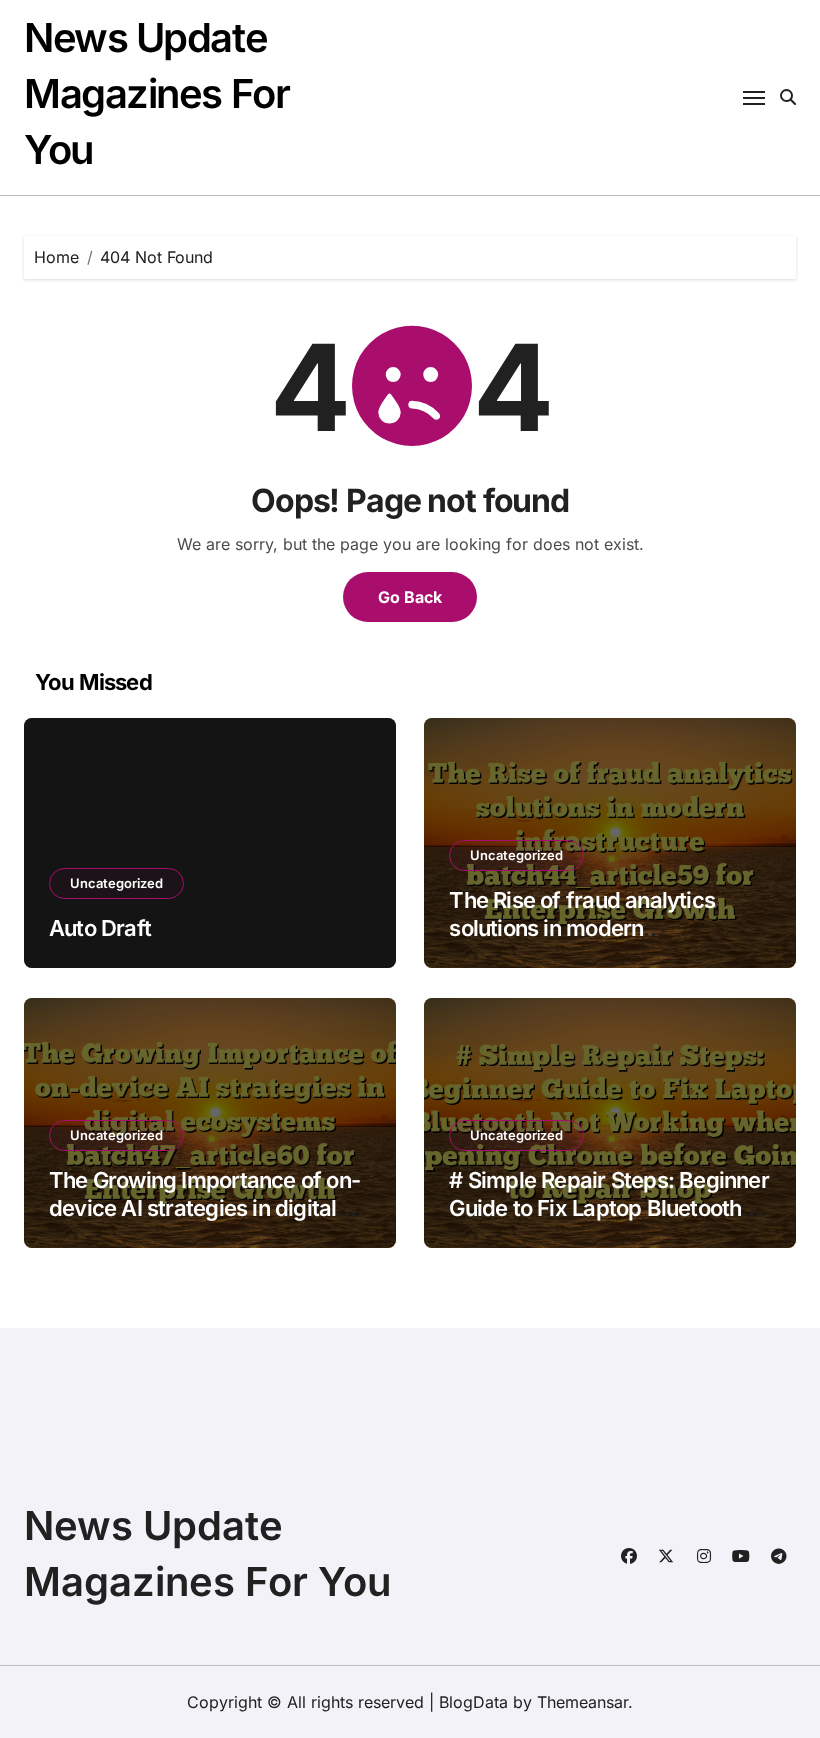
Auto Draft (100, 928)
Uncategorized (116, 883)
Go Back (410, 597)
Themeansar (582, 1702)
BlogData (473, 1702)
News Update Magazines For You (156, 93)
